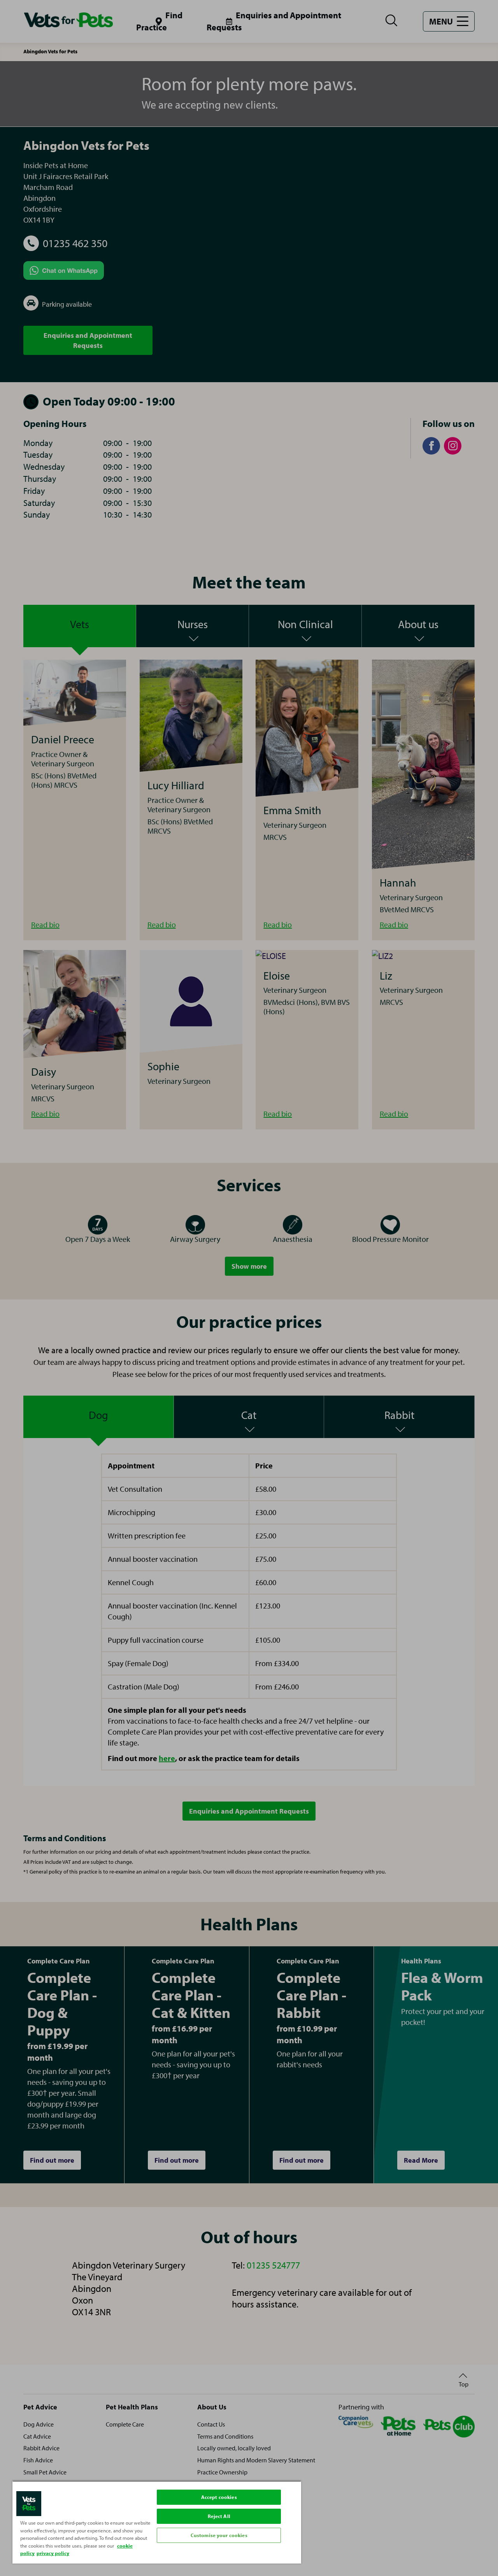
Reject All (219, 2516)
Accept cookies (219, 2497)
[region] (157, 2522)
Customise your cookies (219, 2535)
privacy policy (53, 2553)
